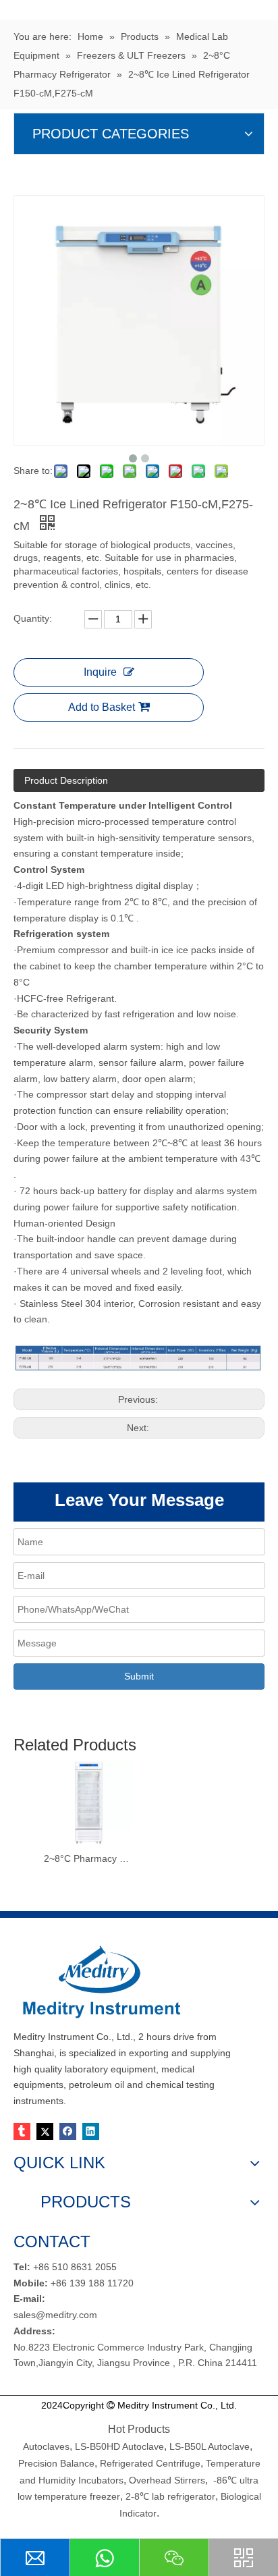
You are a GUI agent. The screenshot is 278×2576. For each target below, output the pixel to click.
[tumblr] (22, 2131)
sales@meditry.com (55, 2315)
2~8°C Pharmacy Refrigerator (88, 1858)
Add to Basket (102, 707)
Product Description (66, 780)
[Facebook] (68, 2131)
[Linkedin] (91, 2131)
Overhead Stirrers (167, 2480)
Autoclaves (46, 2446)
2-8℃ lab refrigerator (169, 2496)
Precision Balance (56, 2463)
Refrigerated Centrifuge (150, 2463)
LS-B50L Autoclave (210, 2446)
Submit (139, 1676)
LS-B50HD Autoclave (119, 2446)
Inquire (100, 672)
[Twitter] (45, 2131)
